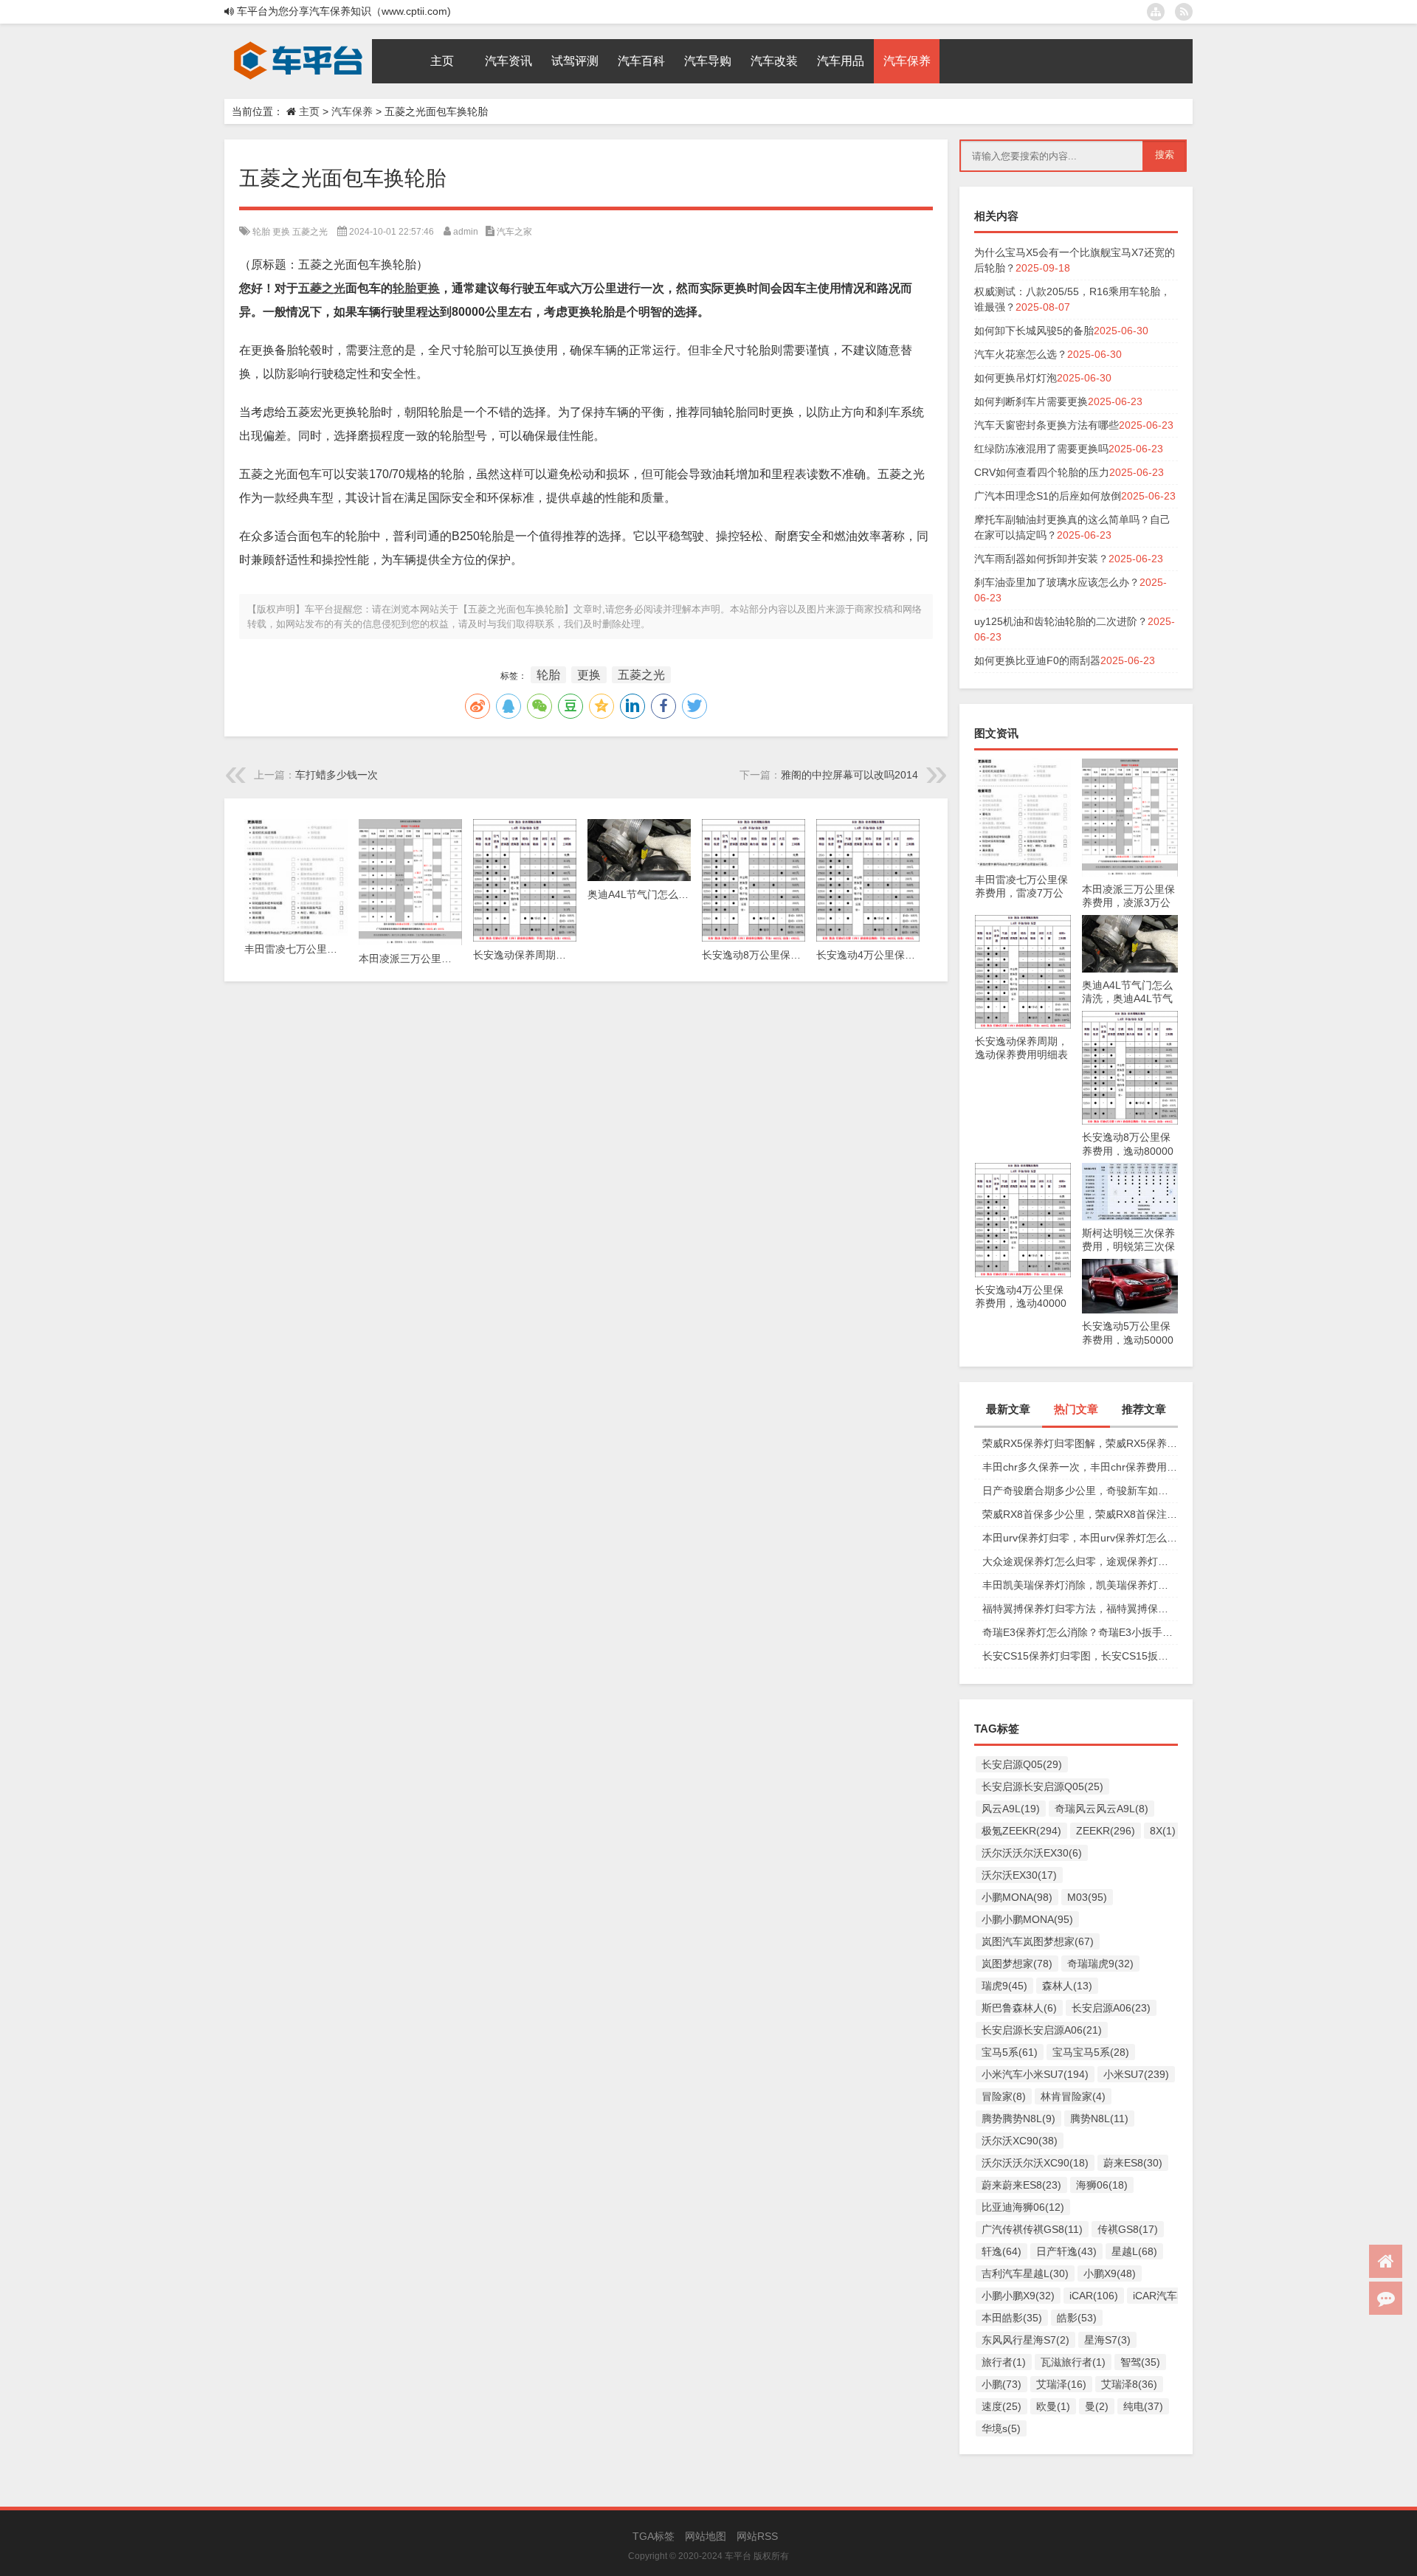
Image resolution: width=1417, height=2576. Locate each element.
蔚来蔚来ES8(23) (1021, 2185)
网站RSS (757, 2536)
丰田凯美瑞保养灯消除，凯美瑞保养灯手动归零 (1080, 1585)
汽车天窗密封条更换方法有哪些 (1047, 425)
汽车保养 (352, 111)
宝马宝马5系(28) (1091, 2052)
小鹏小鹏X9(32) (1018, 2296)
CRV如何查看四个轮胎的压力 (1042, 472)
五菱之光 (310, 232)
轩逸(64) (1001, 2251)
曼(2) (1097, 2406)
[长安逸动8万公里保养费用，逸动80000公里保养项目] (1130, 1018)
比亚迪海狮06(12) (1023, 2207)
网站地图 (706, 2536)
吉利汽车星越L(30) (1025, 2273)
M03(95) (1087, 1897)
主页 (309, 111)
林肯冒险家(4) (1073, 2096)
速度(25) (1001, 2406)
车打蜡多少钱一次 (337, 775)
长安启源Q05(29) (1022, 1764)
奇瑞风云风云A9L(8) (1101, 1809)
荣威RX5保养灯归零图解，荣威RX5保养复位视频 (1080, 1443)
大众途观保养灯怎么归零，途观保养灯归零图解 (1080, 1561)
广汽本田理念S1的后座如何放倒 (1048, 496)
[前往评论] (1386, 2298)
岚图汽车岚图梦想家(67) (1038, 1941)
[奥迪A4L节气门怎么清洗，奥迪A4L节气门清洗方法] (1130, 922)
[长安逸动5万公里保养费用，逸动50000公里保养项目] (1130, 1266)
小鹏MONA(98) (1017, 1897)
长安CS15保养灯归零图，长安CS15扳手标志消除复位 (1080, 1656)
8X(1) (1163, 1831)
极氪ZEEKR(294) (1021, 1831)
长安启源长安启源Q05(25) (1042, 1786)
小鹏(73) (1001, 2384)
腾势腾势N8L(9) (1018, 2119)
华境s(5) (1001, 2428)
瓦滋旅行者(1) (1073, 2362)
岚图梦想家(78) (1017, 1964)
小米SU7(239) (1136, 2074)
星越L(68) (1134, 2251)
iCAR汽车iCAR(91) (1176, 2296)
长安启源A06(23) (1111, 2008)
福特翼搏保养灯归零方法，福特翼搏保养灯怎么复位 (1080, 1609)
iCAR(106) (1094, 2296)
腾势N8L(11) (1099, 2119)
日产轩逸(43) (1066, 2251)
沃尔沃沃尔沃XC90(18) (1035, 2163)
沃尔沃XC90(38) (1020, 2141)
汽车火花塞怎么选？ (1021, 354)
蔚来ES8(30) (1133, 2163)
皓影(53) (1077, 2318)
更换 (281, 232)
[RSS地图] (1184, 12)
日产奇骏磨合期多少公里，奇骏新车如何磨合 (1080, 1491)
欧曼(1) (1053, 2406)
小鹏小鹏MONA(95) (1027, 1919)
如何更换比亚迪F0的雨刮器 (1037, 660)
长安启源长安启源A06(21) (1042, 2030)
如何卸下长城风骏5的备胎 (1034, 331)
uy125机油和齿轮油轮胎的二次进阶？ (1061, 621)
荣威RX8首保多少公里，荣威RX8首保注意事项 (1080, 1514)
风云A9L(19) (1011, 1809)
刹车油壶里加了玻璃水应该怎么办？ (1057, 582)
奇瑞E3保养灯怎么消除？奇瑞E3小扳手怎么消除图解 (1080, 1632)
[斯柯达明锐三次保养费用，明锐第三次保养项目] (1130, 1170)
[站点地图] (1156, 12)
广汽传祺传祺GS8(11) (1032, 2229)
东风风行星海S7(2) (1025, 2340)
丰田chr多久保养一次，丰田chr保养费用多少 (1080, 1467)
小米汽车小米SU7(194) (1035, 2074)
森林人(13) (1067, 1986)
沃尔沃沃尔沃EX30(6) (1032, 1853)
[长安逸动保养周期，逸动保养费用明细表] (1023, 922)
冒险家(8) (1004, 2096)
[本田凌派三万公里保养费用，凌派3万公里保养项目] (1130, 766)
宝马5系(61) (1010, 2052)
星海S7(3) (1107, 2340)
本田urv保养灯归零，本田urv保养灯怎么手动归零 (1080, 1538)
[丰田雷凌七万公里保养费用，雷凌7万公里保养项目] (1023, 766)
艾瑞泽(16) (1061, 2384)
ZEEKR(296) (1106, 1831)
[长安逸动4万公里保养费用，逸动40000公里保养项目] (1023, 1170)
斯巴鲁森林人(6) (1019, 2008)
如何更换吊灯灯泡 (1016, 378)
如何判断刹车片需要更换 (1031, 401)
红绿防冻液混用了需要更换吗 (1041, 449)
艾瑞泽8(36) (1129, 2384)
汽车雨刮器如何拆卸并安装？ (1041, 559)
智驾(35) (1140, 2362)
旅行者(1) (1004, 2362)
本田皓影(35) (1012, 2318)
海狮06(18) (1102, 2185)
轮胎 (261, 232)
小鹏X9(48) (1110, 2273)
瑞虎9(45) (1004, 1986)
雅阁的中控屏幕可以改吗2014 (849, 775)
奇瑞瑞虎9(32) (1100, 1964)
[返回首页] (1386, 2261)
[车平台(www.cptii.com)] (298, 44)
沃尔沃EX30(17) (1019, 1875)
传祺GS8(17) (1128, 2229)
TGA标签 (654, 2536)
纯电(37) (1143, 2406)
